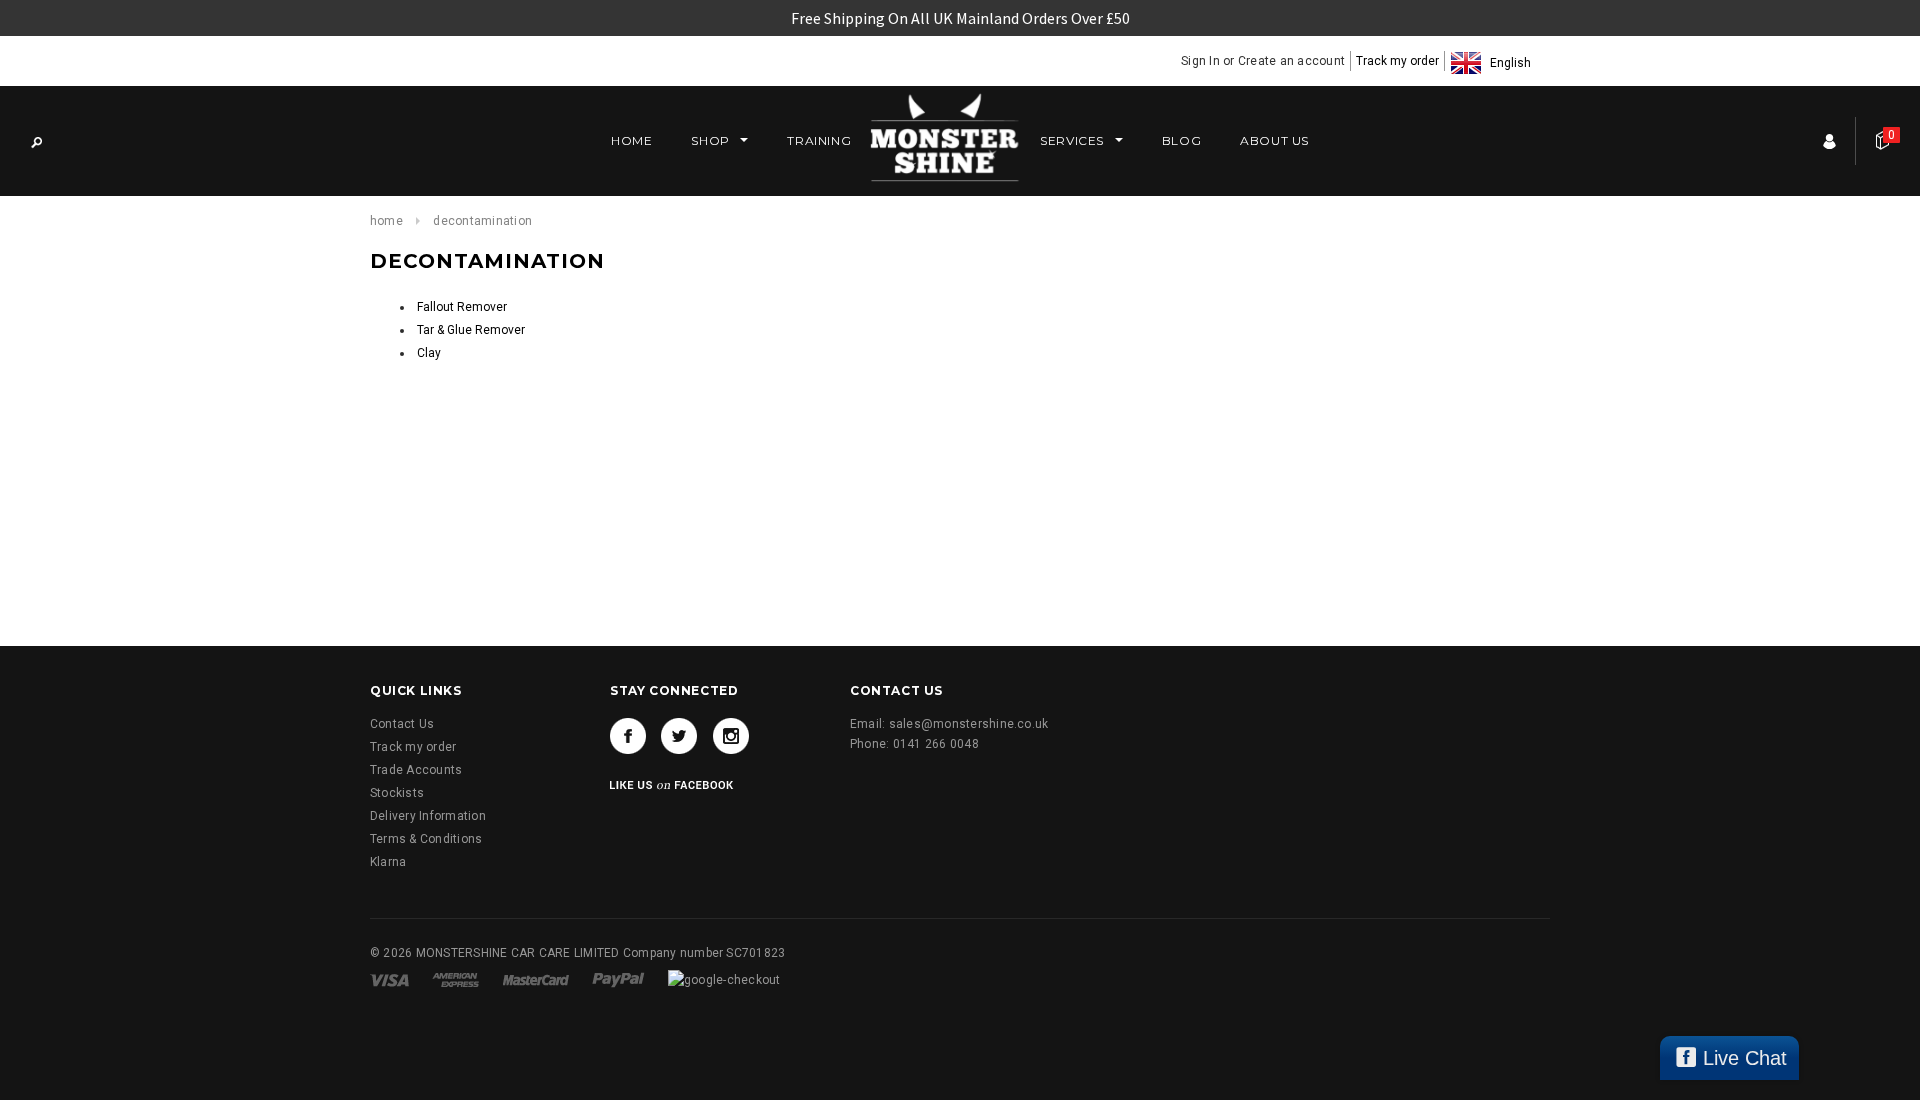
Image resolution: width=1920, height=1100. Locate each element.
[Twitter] (679, 736)
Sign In (1200, 61)
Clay (429, 353)
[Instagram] (731, 736)
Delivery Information (428, 816)
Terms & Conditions (426, 839)
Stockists (397, 793)
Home (386, 221)
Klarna (388, 862)
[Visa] (391, 979)
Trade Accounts (416, 770)
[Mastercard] (537, 979)
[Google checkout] (724, 979)
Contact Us (402, 724)
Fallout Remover (462, 307)
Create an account (1291, 61)
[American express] (457, 979)
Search (36, 141)
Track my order (1397, 61)
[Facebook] (628, 736)
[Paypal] (620, 979)
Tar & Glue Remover (471, 330)
